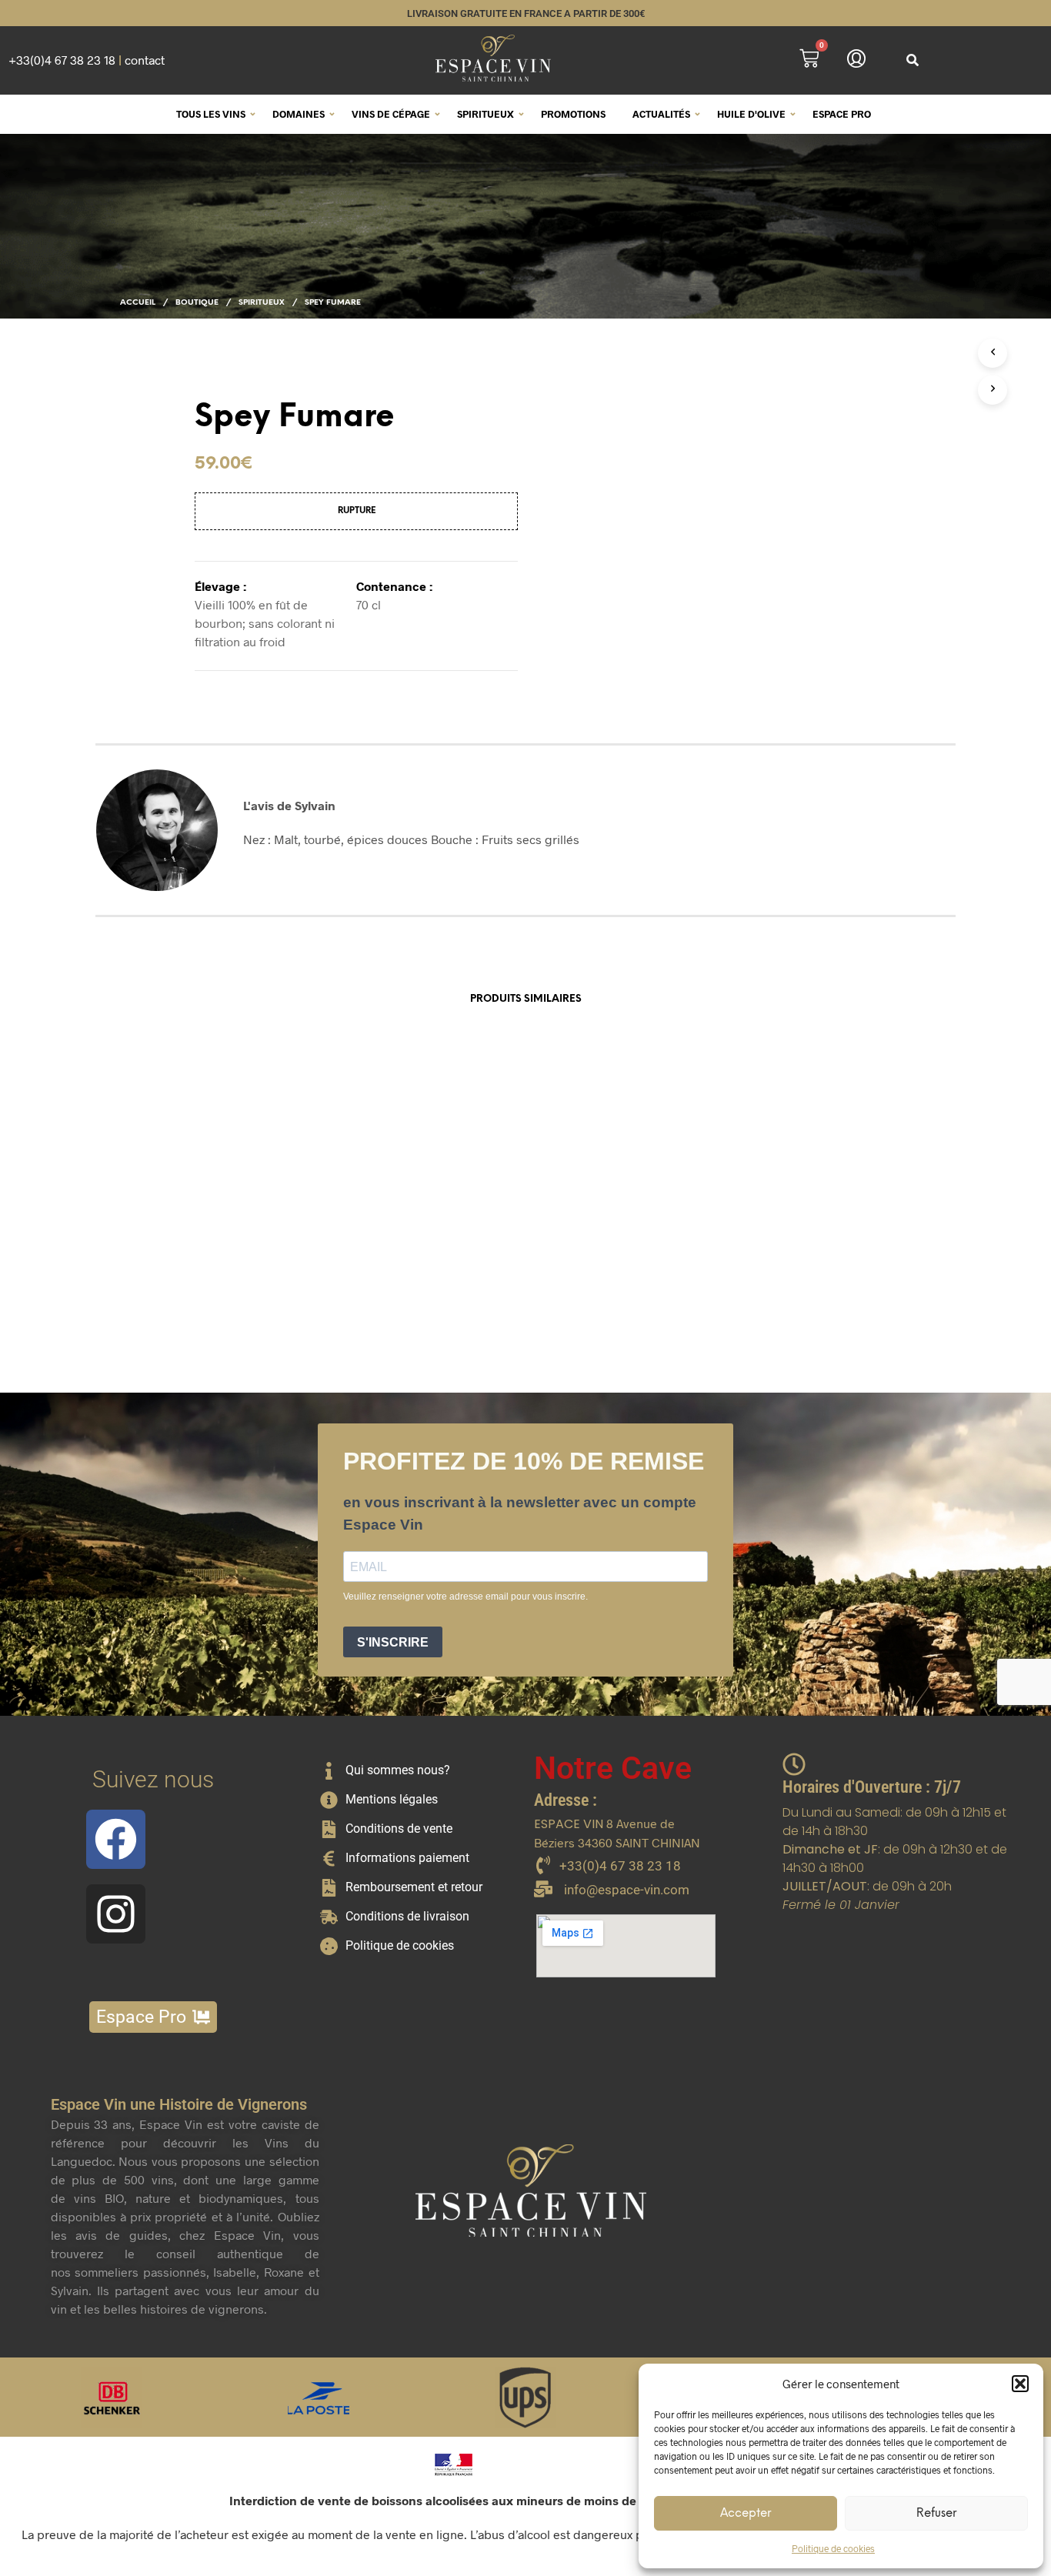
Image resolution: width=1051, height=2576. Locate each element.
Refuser (936, 2514)
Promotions (573, 114)
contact (145, 60)
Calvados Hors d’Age (217, 1282)
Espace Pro (842, 114)
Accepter (746, 2514)
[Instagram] (116, 1914)
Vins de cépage (391, 114)
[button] (1020, 2384)
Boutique (197, 303)
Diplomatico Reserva (401, 1282)
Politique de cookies (833, 2548)
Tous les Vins (211, 114)
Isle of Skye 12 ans (579, 1282)
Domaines (299, 114)
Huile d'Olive (751, 114)
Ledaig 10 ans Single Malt (777, 1282)
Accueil (138, 303)
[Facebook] (116, 1839)
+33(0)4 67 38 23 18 (62, 60)
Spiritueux (485, 114)
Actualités (661, 114)
